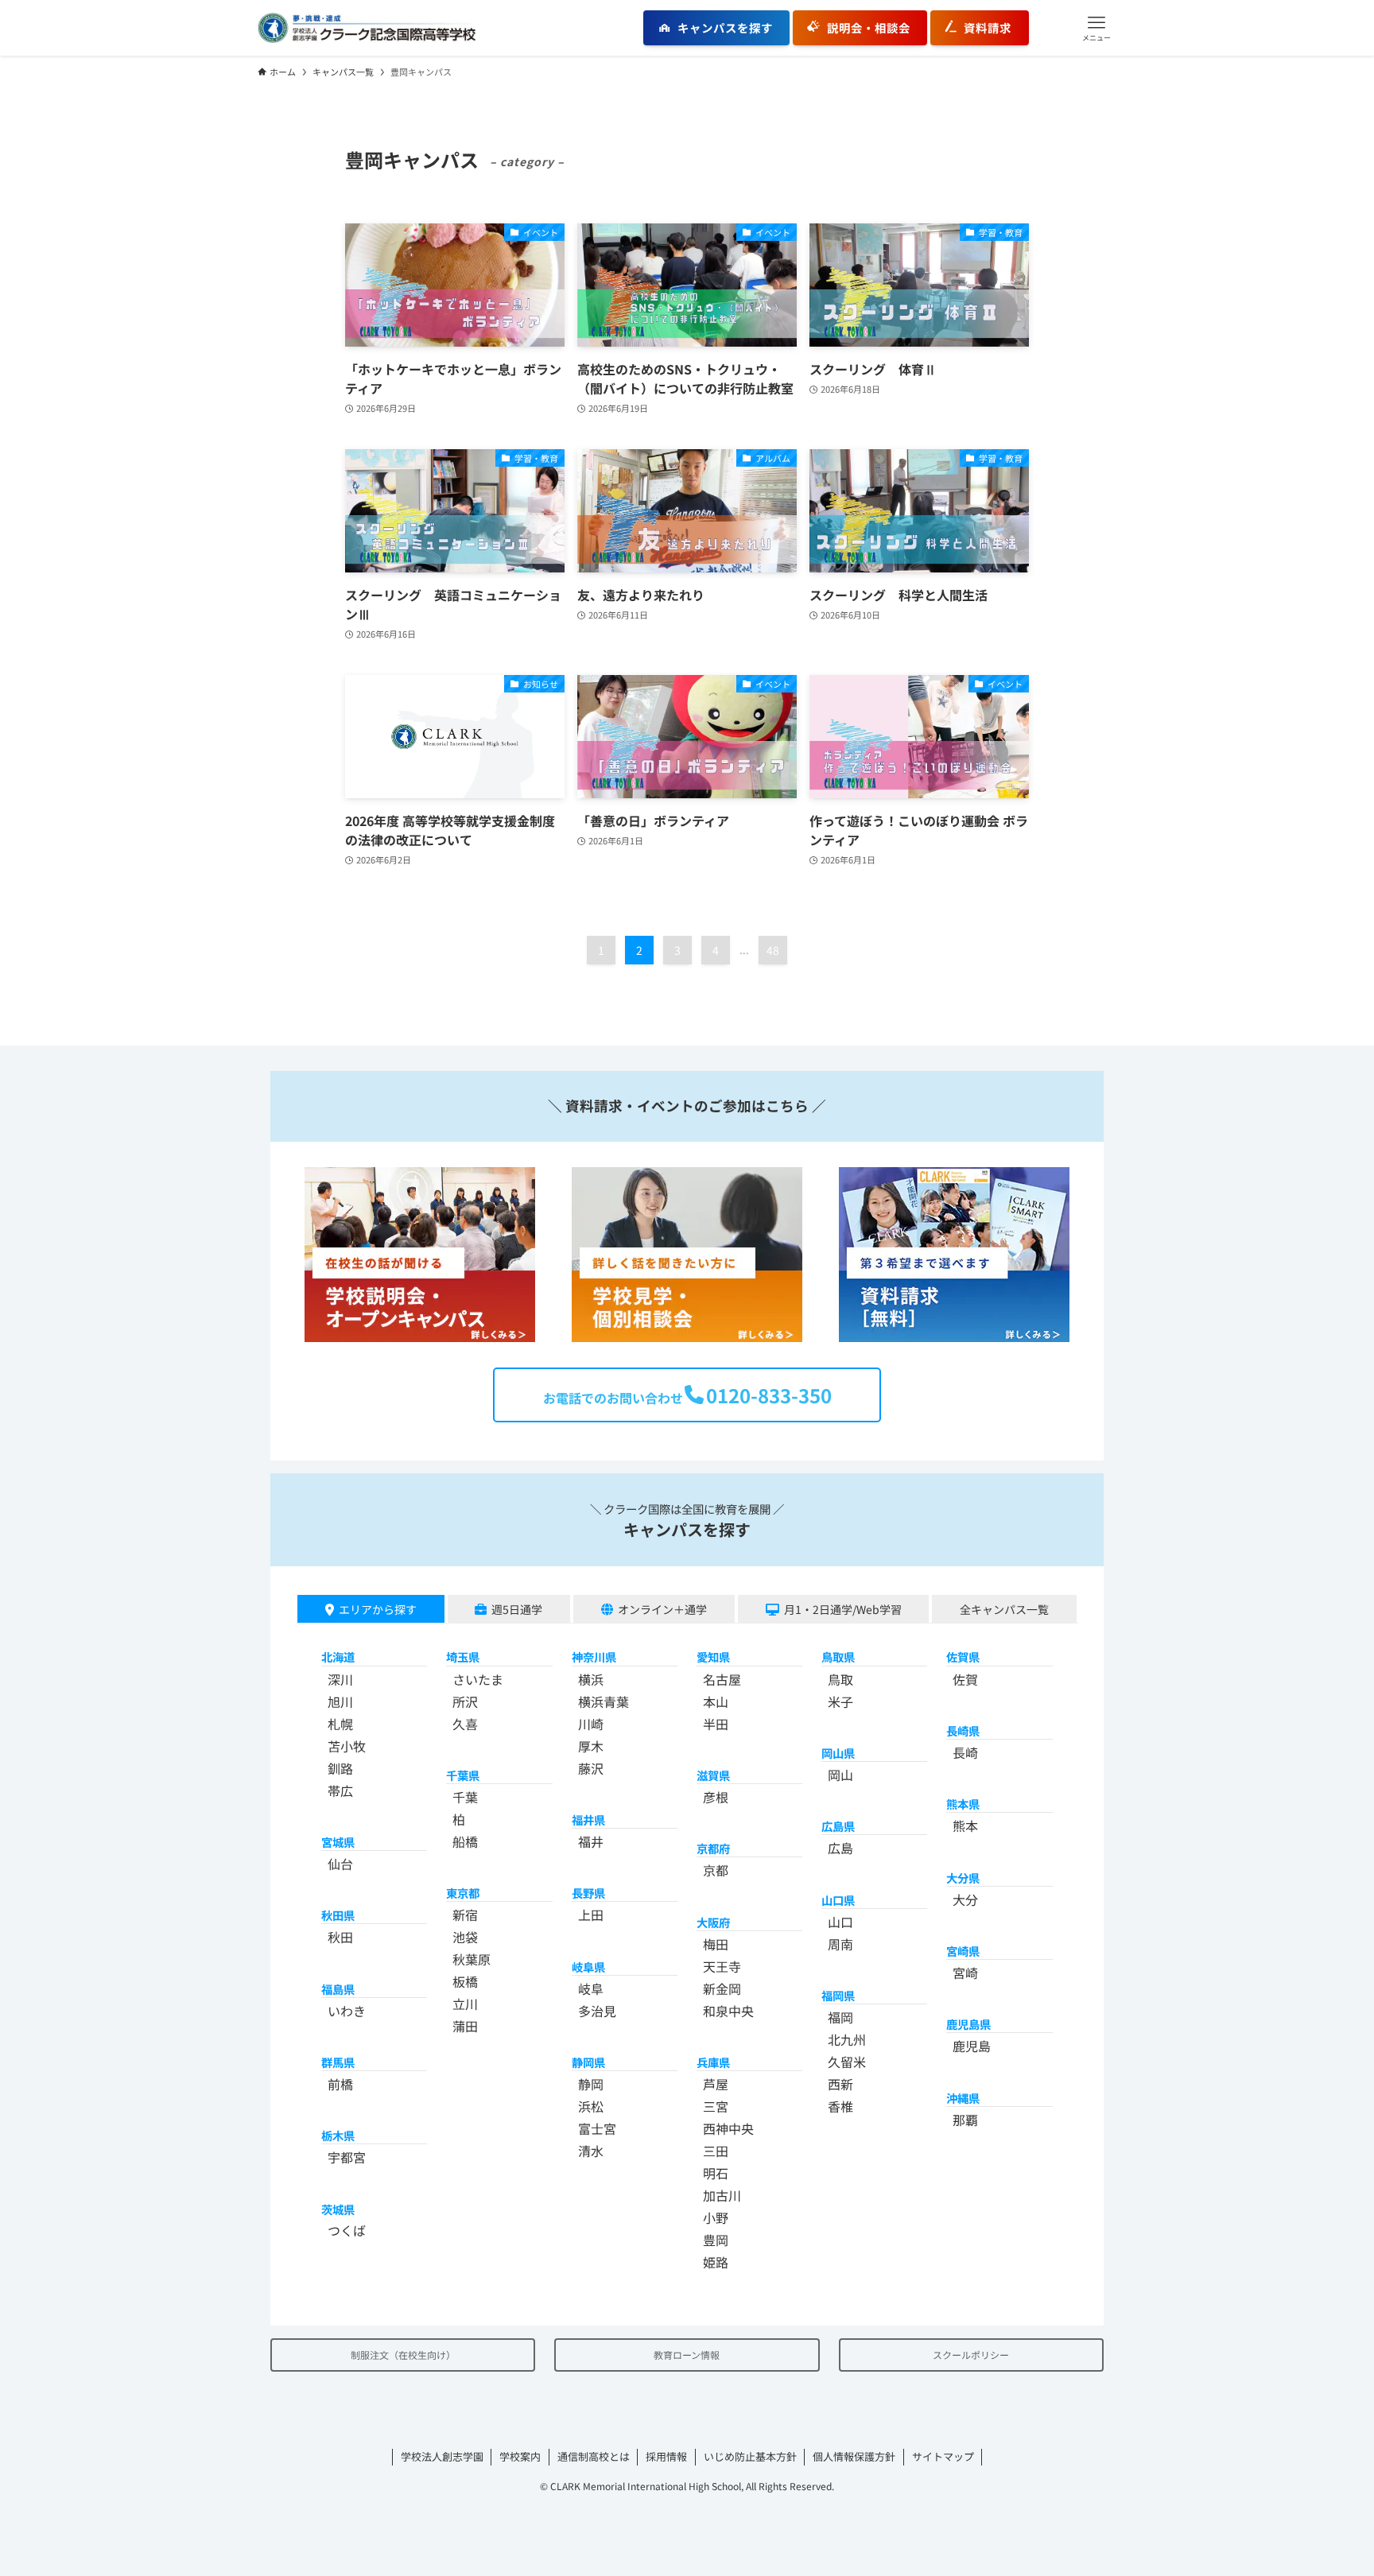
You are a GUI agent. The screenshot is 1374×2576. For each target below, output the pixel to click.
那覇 (965, 2120)
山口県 (838, 1900)
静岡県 (588, 2062)
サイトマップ (943, 2456)
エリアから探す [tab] (378, 1609)
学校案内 (520, 2456)
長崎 (965, 1752)
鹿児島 (972, 2046)
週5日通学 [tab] (517, 1609)
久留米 (847, 2062)
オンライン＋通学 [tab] (662, 1609)
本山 (716, 1701)
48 (773, 950)
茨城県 (338, 2209)
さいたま (478, 1679)
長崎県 (963, 1730)
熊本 (965, 1825)
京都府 (713, 1848)
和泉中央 (728, 2011)
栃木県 (338, 2135)
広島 (840, 1848)
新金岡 (722, 1988)
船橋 (465, 1841)
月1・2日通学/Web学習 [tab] (843, 1609)
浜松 (591, 2106)
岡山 (840, 1775)
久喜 (465, 1724)
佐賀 (965, 1679)
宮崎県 (963, 1951)
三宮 (716, 2106)
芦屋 (716, 2084)
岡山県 (838, 1753)
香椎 (840, 2106)
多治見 (597, 2011)
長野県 (588, 1893)
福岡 (840, 2017)
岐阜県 (588, 1967)
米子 (840, 1701)
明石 (716, 2173)
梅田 (716, 1944)
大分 (965, 1899)
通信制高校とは (594, 2456)
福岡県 (838, 1995)
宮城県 (338, 1842)
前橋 (340, 2084)
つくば (347, 2230)
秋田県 (338, 1915)
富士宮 (597, 2128)
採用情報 (666, 2456)
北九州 (847, 2039)
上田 (591, 1915)
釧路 (340, 1768)
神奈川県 (594, 1657)
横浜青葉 (604, 1701)
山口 (840, 1922)
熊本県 (963, 1804)
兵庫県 (713, 2062)
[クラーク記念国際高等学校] (367, 28)
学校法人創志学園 (442, 2456)
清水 (591, 2151)
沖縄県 (963, 2098)
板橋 (465, 1981)
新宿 (465, 1915)
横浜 (591, 1679)
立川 (465, 2004)
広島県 (838, 1826)
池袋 (465, 1937)
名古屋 (722, 1679)
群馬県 (338, 2062)
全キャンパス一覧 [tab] (1004, 1609)
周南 (840, 1944)
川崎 (591, 1724)
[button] (1096, 28)
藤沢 (591, 1768)
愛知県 (713, 1657)
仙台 (340, 1864)
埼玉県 (463, 1657)
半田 (716, 1724)
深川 (340, 1679)
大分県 (963, 1878)
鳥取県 (838, 1657)
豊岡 (716, 2240)
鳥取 (840, 1679)
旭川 (340, 1701)
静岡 (591, 2084)
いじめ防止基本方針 (750, 2456)
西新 (840, 2084)
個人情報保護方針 (854, 2456)
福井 (591, 1841)
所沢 (465, 1701)
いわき (347, 2011)
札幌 (340, 1724)
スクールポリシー (971, 2355)
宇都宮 (347, 2157)
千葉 (465, 1797)
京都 (716, 1870)
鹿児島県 (968, 2024)
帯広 (340, 1790)
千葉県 (463, 1775)
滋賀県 (713, 1775)
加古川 (722, 2195)
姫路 (716, 2262)
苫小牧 (347, 1746)
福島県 (338, 1989)
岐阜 (591, 1988)
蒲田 (465, 2026)
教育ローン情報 (687, 2355)
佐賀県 (963, 1657)
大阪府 (713, 1922)
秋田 (340, 1937)
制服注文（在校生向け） (403, 2355)
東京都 (463, 1893)
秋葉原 (472, 1959)
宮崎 (965, 1973)
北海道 (338, 1657)
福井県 (588, 1819)
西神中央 (728, 2128)
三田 (716, 2151)
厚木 (591, 1746)
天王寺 (722, 1966)
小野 (716, 2217)
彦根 (716, 1797)
